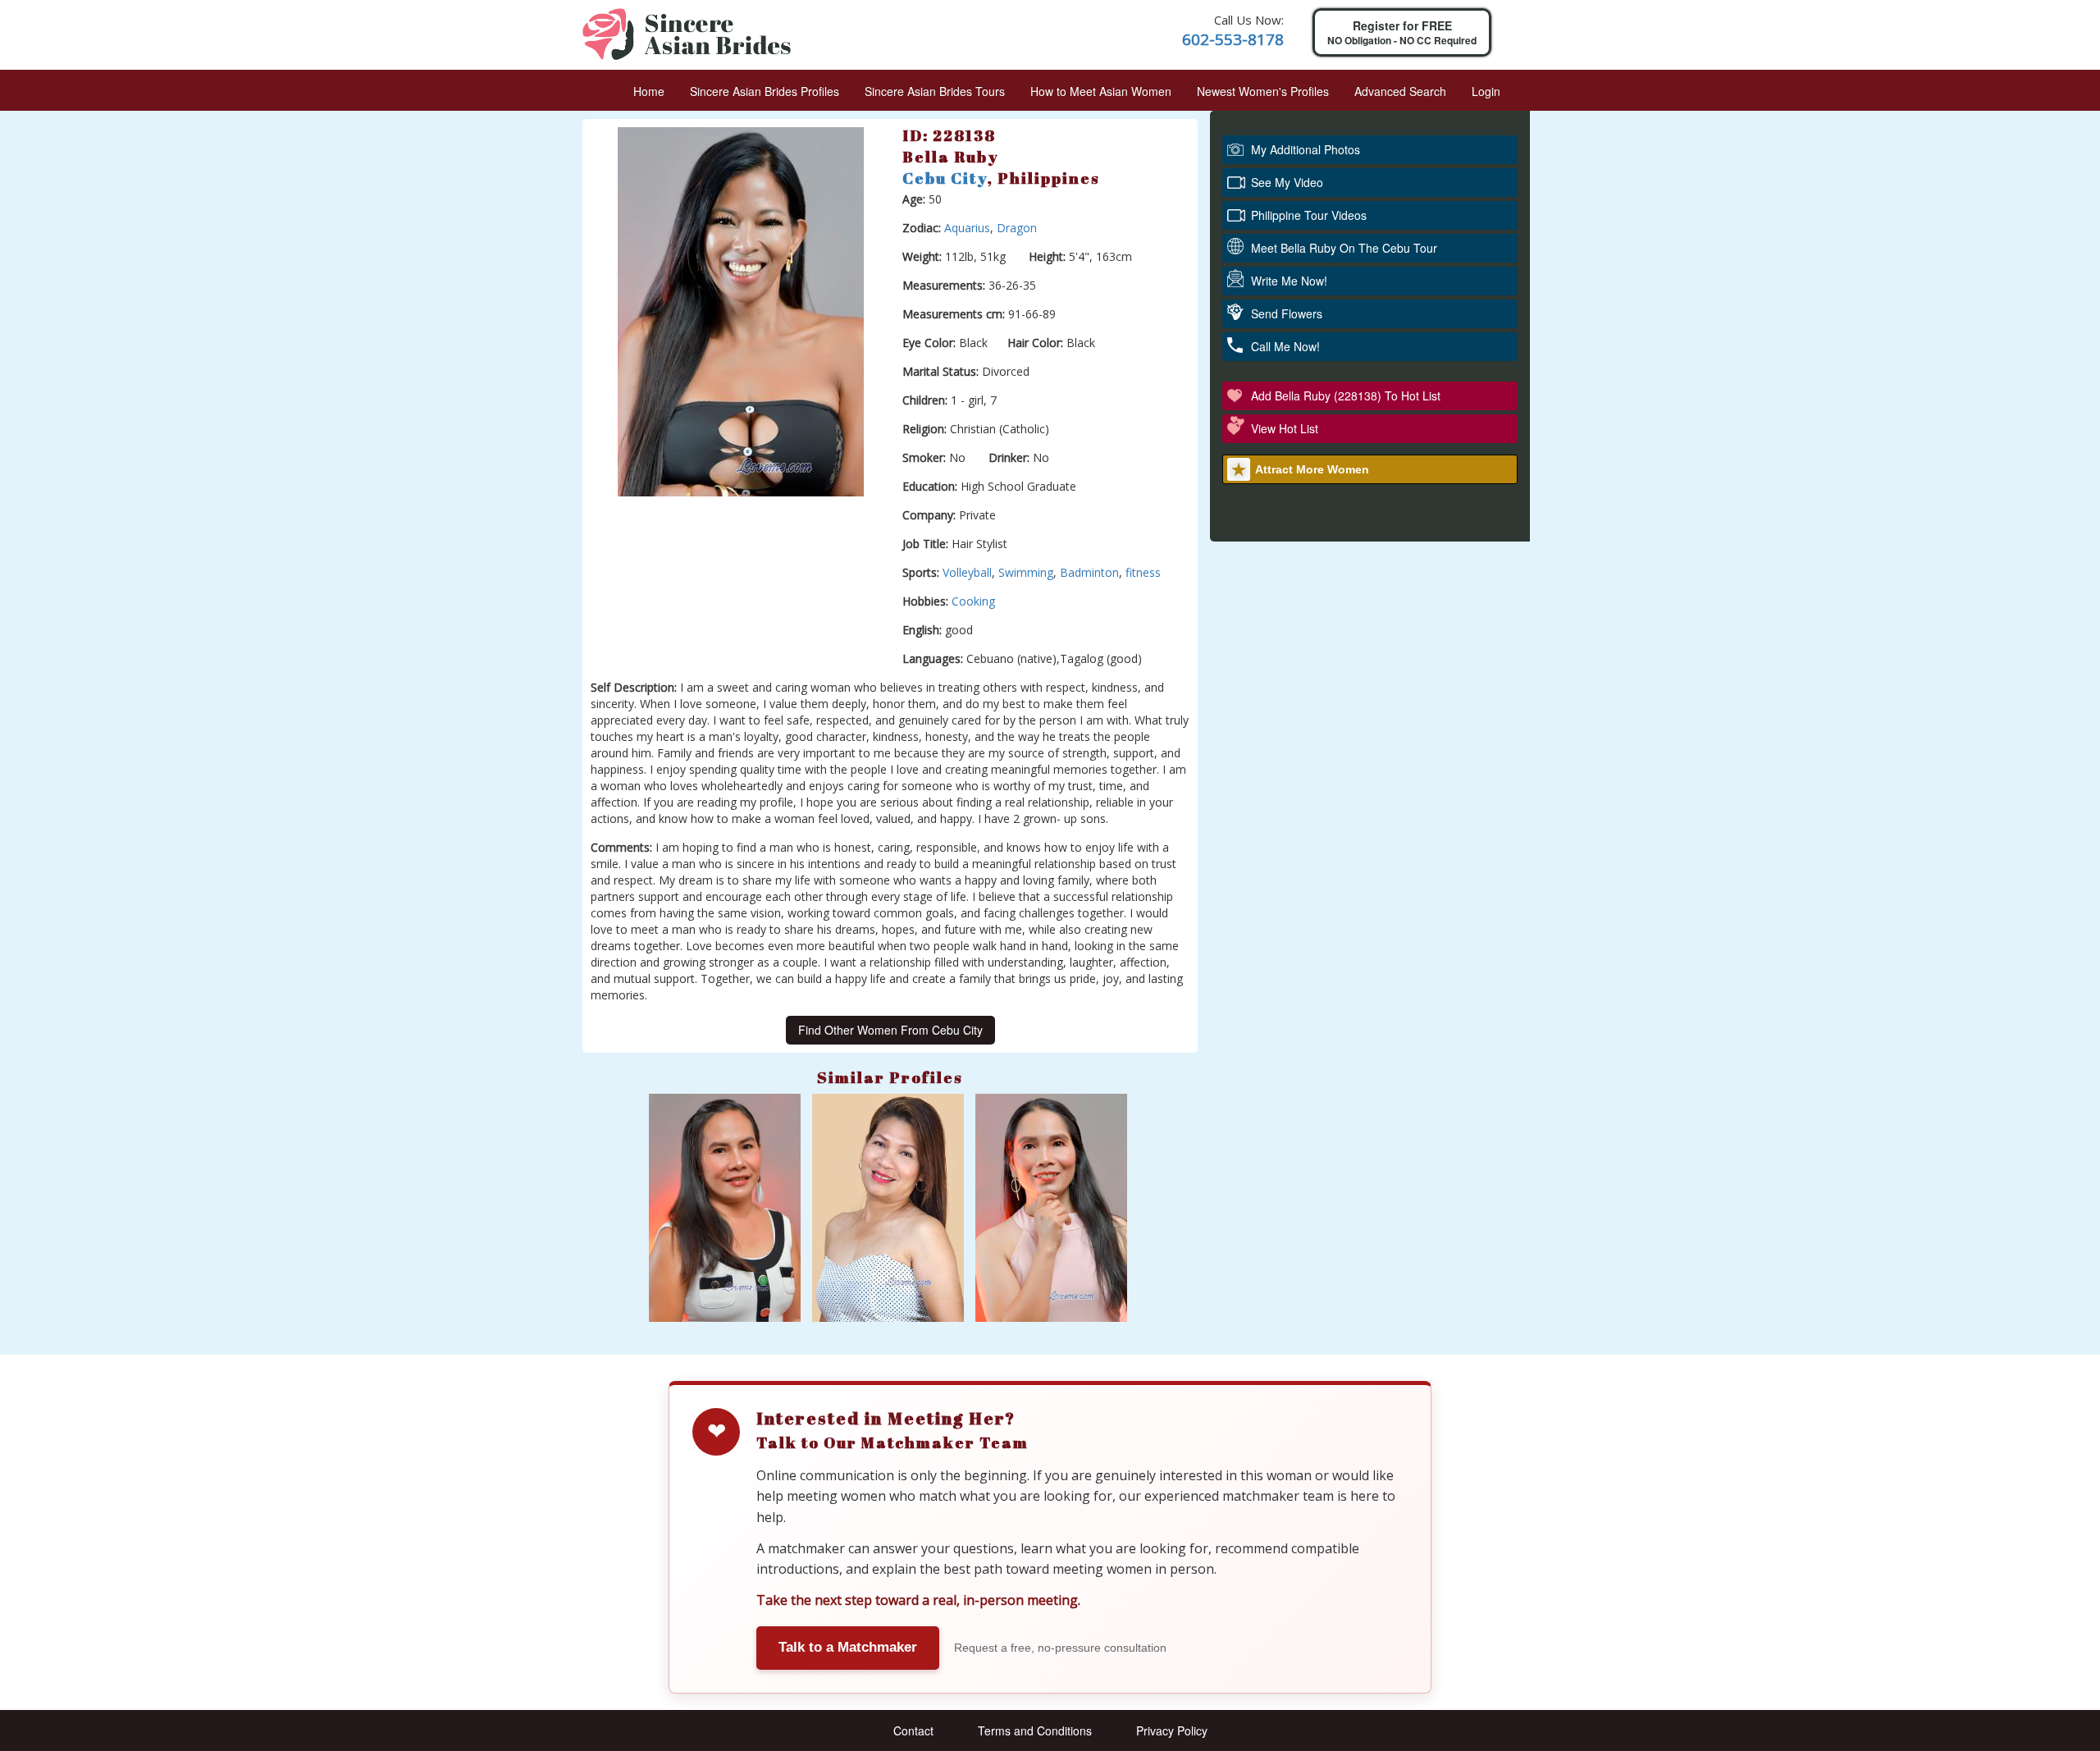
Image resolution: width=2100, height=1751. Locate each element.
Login (1486, 91)
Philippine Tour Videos (1309, 215)
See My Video (1287, 182)
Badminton (1089, 572)
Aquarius (967, 228)
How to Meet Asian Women (1101, 91)
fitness (1143, 572)
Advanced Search (1400, 91)
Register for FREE (1402, 32)
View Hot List (1285, 428)
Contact (913, 1730)
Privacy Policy (1172, 1730)
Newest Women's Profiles (1263, 91)
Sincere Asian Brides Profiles (765, 91)
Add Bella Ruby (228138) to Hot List (1346, 395)
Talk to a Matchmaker (848, 1647)
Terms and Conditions (1035, 1730)
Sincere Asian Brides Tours (935, 91)
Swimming (1026, 572)
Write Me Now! (1289, 281)
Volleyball (967, 572)
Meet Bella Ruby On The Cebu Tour (1344, 248)
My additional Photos (1306, 149)
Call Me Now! (1285, 346)
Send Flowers (1287, 313)
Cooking (973, 601)
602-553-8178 (1233, 39)
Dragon (1017, 228)
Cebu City (945, 178)
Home (649, 91)
